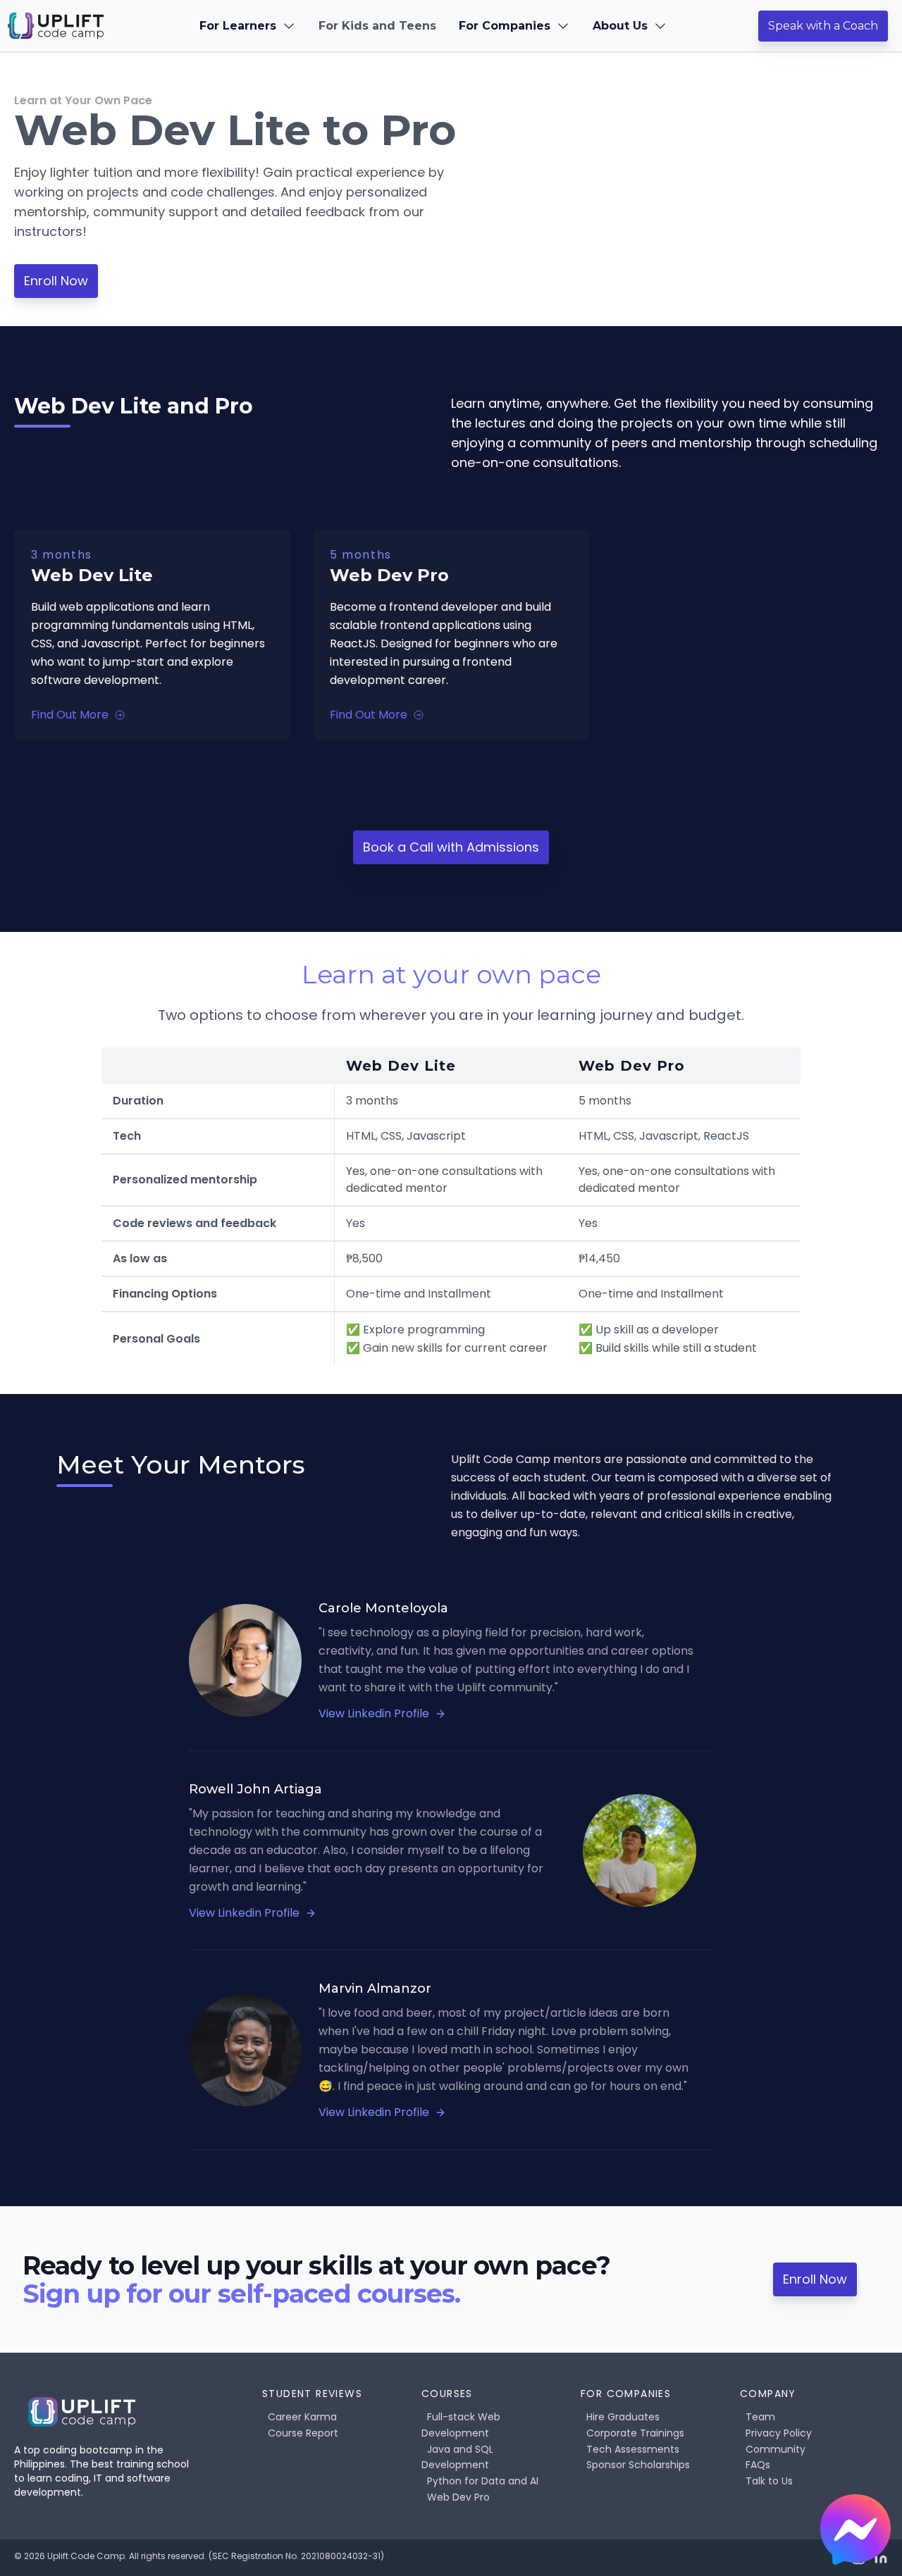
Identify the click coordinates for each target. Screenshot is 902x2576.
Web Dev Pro (458, 2497)
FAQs (758, 2465)
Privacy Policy (779, 2433)
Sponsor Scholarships (638, 2465)
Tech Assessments (633, 2449)
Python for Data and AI (483, 2481)
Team (760, 2417)
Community (776, 2449)
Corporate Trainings (635, 2433)
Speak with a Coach (823, 26)
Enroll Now (56, 281)
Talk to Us (769, 2481)
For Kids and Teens (377, 26)
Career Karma (302, 2417)
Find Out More (70, 715)
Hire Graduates (623, 2417)
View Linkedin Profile (374, 1713)
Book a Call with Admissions (451, 847)
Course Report (303, 2433)
